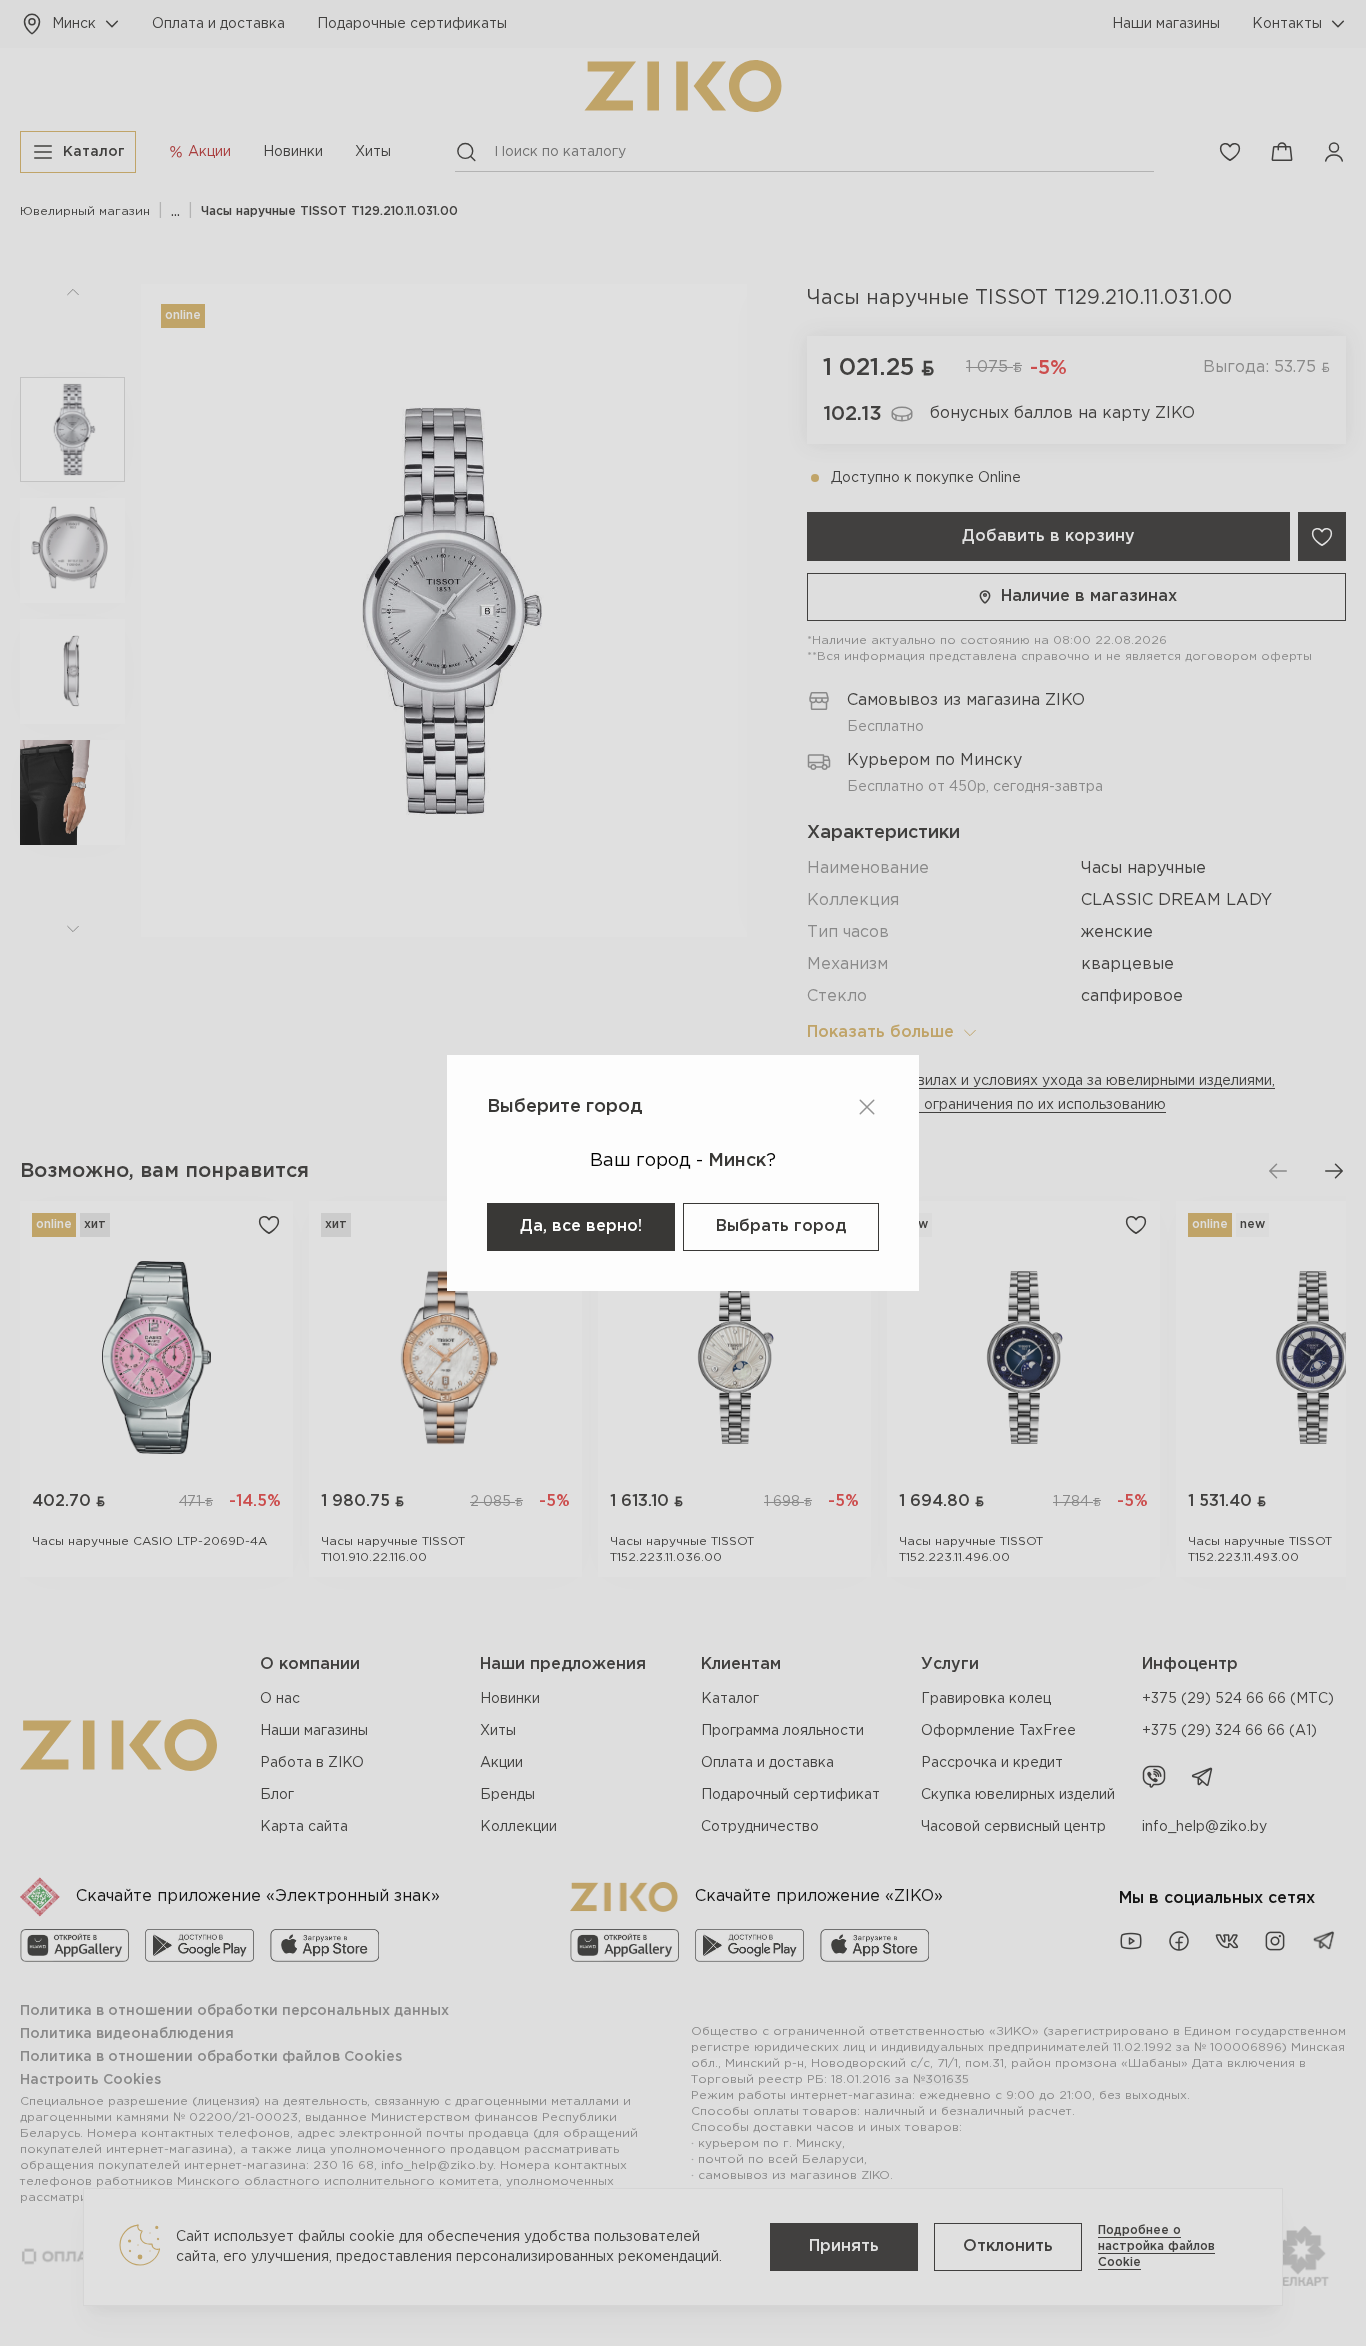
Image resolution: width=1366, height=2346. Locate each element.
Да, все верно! (581, 1226)
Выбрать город (781, 1226)
